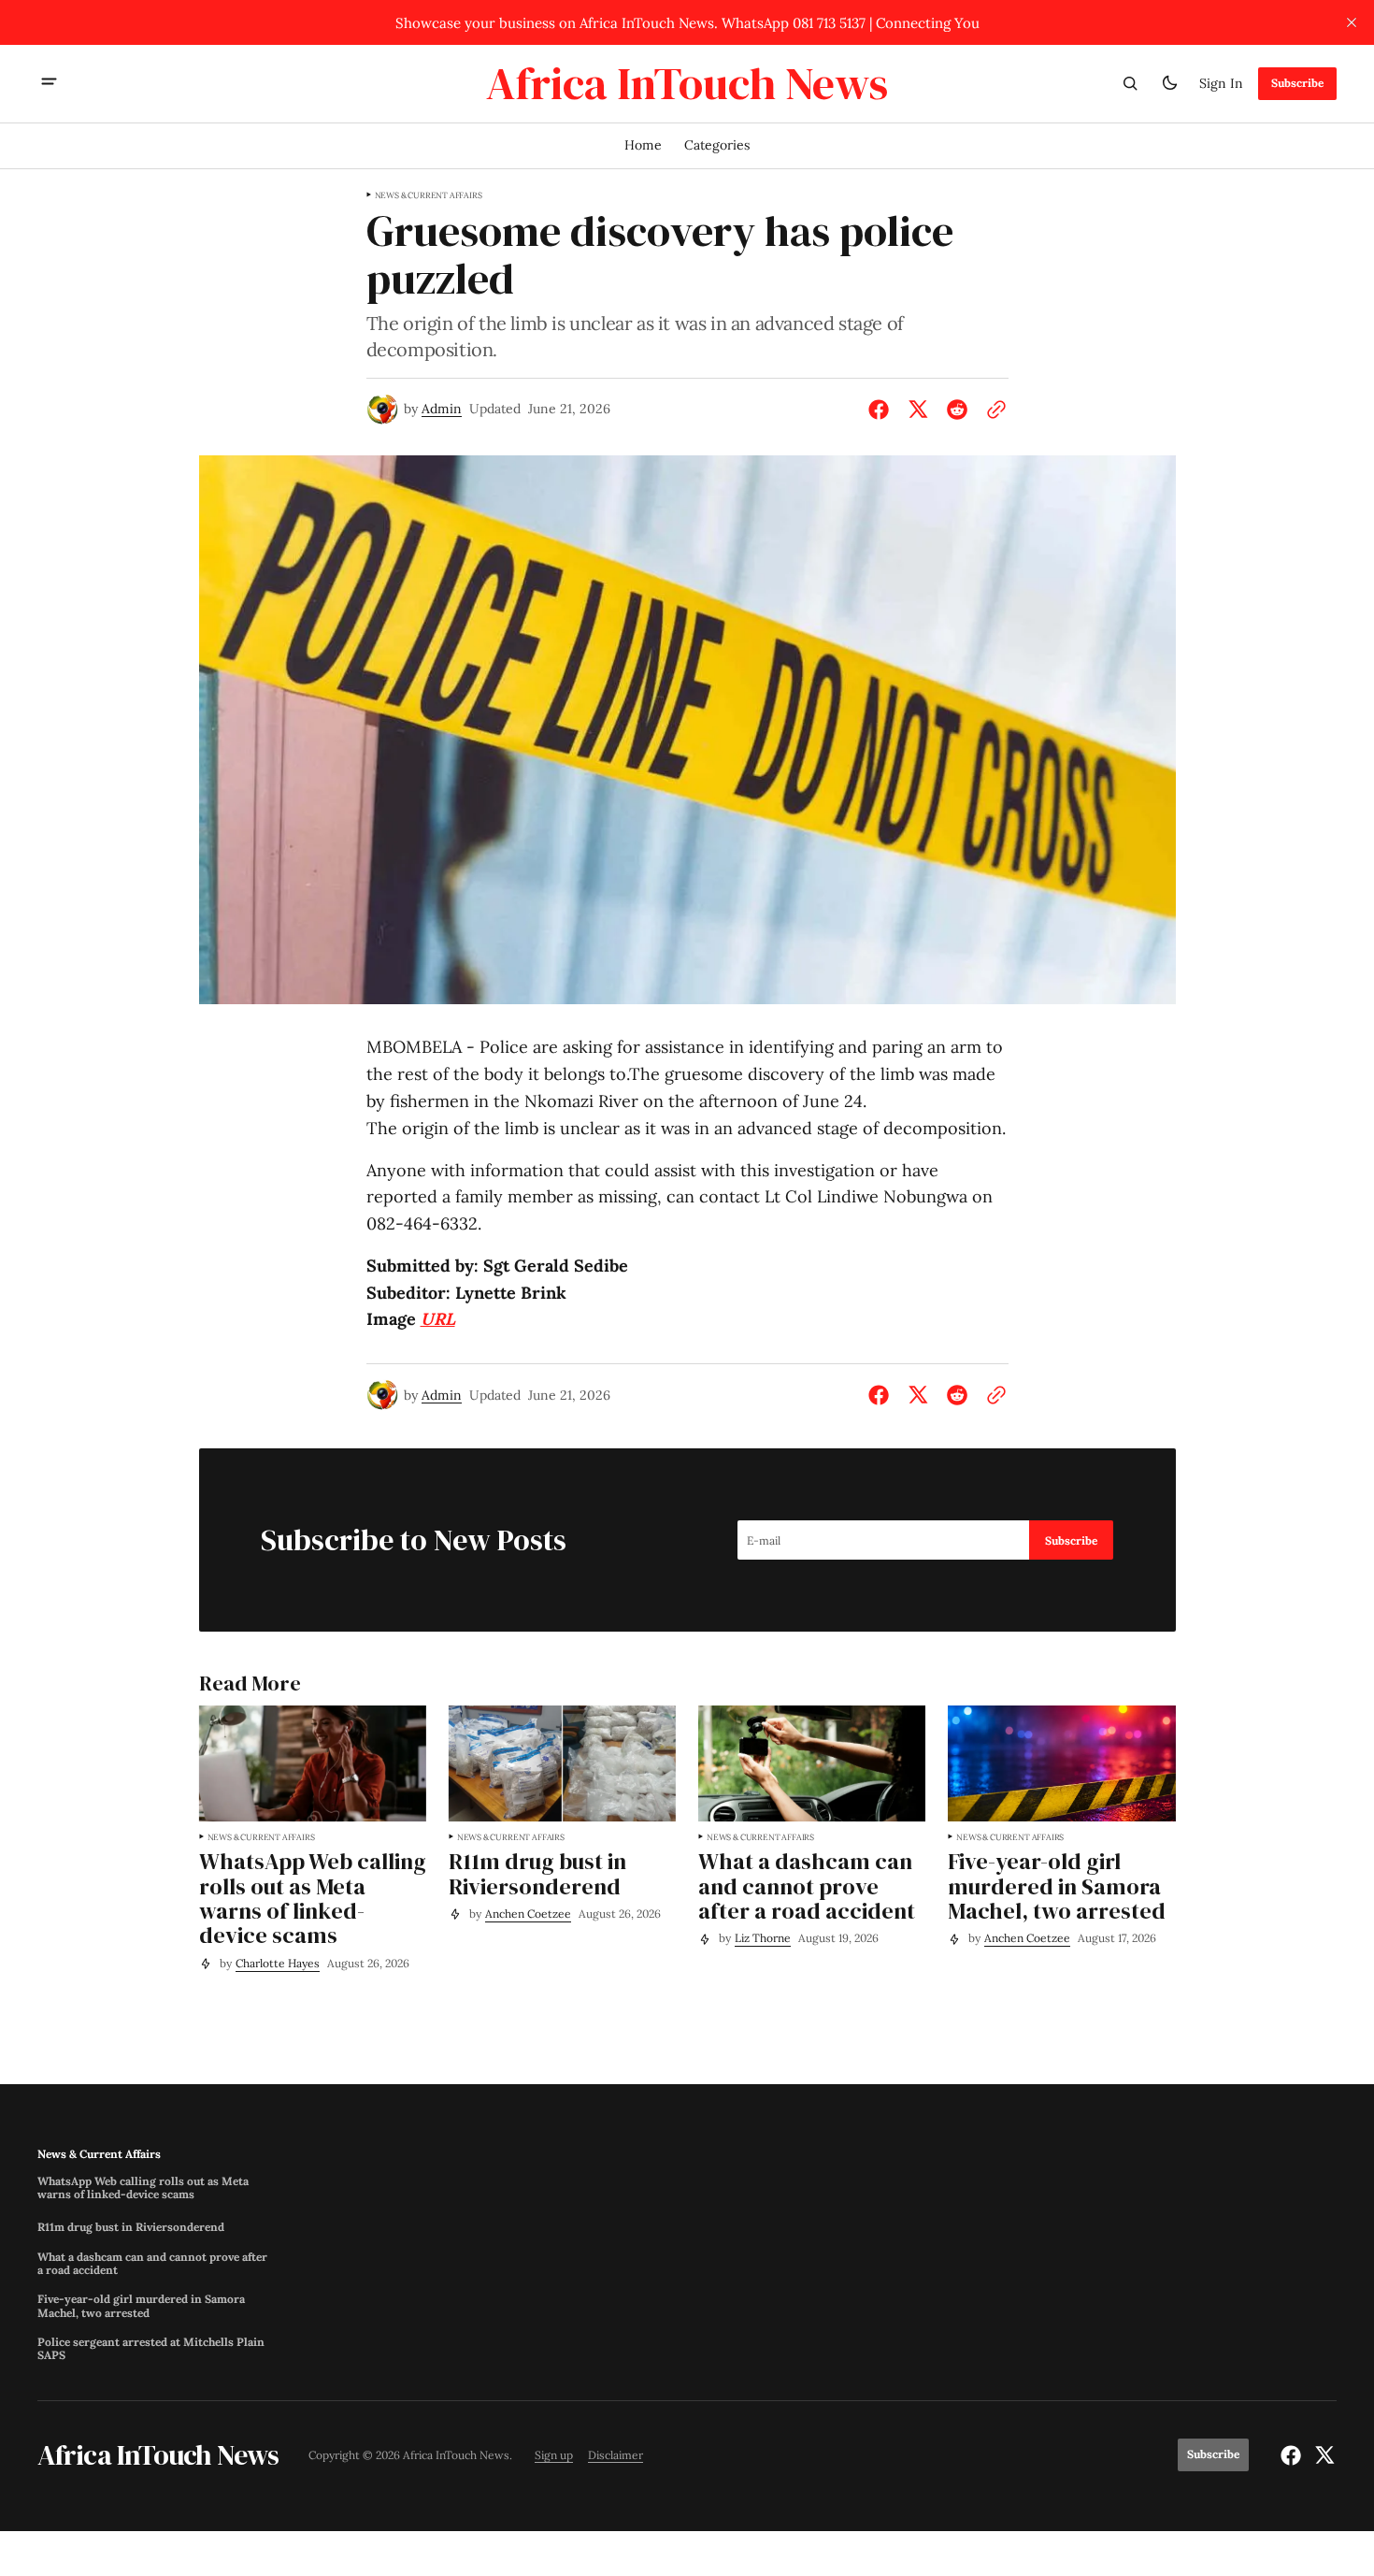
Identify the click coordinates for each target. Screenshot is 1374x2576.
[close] (1352, 22)
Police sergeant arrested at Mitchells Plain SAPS (151, 2349)
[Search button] (1130, 83)
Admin (442, 409)
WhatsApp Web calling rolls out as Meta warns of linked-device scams (143, 2188)
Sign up (554, 2455)
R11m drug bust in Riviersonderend (131, 2227)
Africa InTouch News (456, 2455)
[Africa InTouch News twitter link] (1322, 2455)
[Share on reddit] (957, 410)
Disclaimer (615, 2455)
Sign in (1221, 82)
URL (438, 1319)
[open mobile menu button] (49, 83)
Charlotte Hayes (278, 1963)
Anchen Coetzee (528, 1914)
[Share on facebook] (882, 410)
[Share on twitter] (918, 410)
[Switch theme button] (1169, 83)
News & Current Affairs (429, 195)
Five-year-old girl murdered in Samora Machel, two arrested (141, 2306)
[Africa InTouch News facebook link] (1293, 2455)
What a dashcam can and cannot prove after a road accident (152, 2264)
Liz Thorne (763, 1938)
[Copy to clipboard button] (993, 410)
